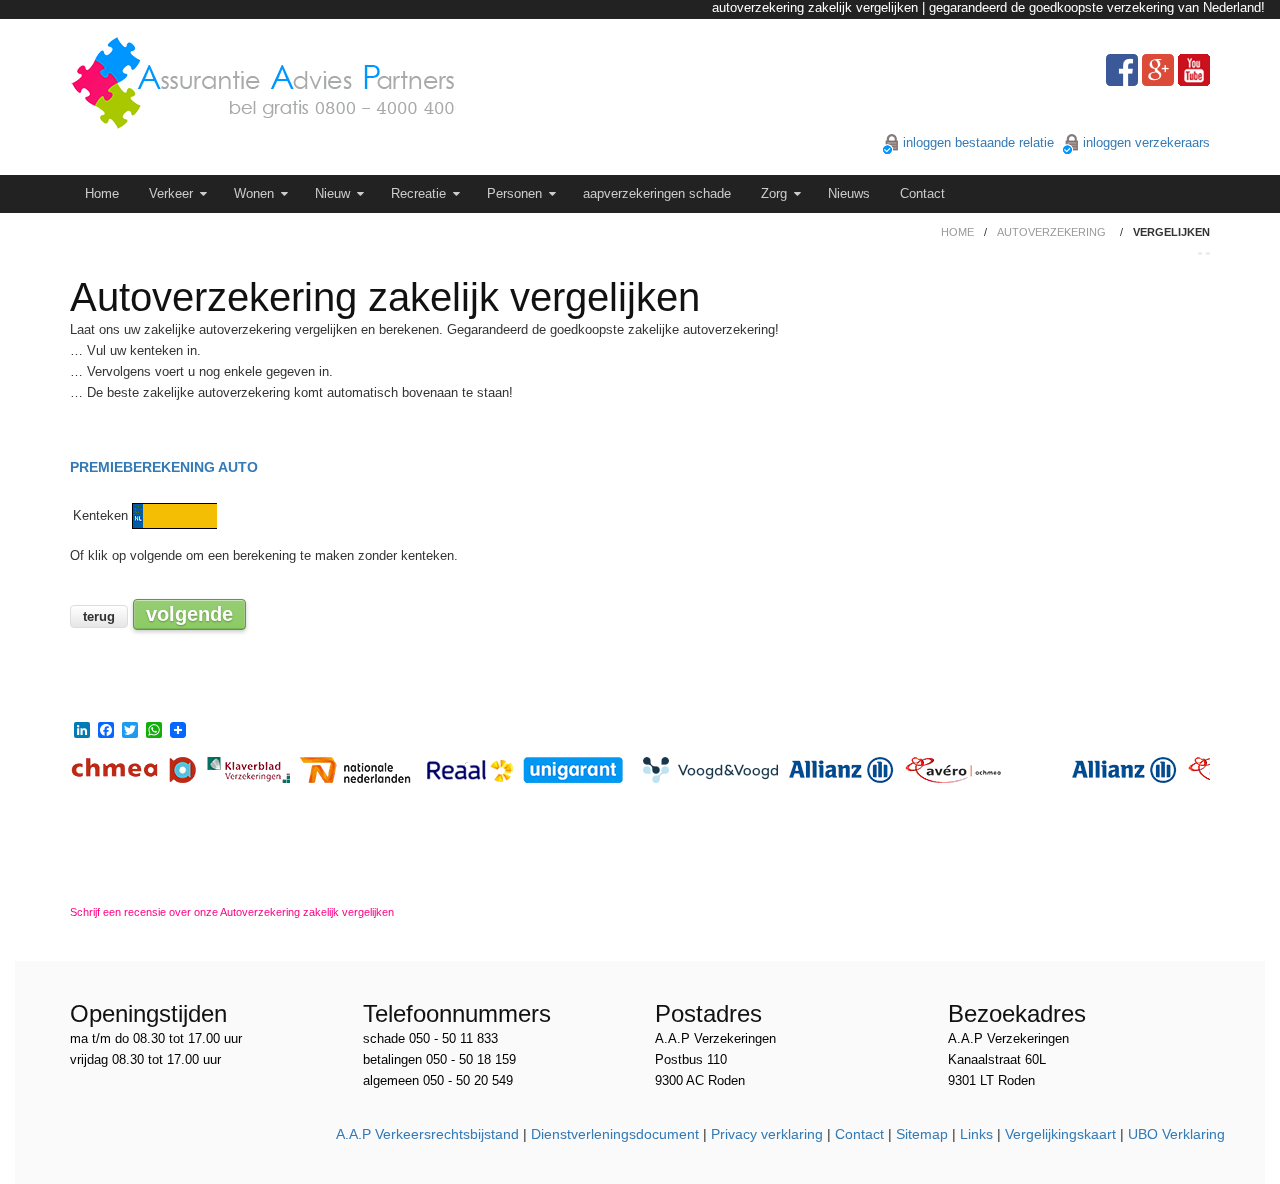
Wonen (254, 193)
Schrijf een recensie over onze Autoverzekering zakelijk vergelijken (232, 912)
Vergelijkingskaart (1060, 1134)
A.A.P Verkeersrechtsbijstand (427, 1134)
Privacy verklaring (767, 1134)
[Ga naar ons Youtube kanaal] (1194, 70)
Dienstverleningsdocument (615, 1134)
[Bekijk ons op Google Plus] (1158, 70)
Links (976, 1134)
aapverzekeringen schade (657, 193)
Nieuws (849, 193)
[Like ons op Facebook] (1122, 70)
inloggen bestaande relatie (978, 142)
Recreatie (418, 193)
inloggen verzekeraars (1146, 142)
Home (102, 193)
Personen (514, 193)
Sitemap (922, 1134)
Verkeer (171, 193)
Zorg (774, 193)
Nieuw (332, 193)
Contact (922, 193)
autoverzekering (1051, 232)
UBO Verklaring (1176, 1134)
